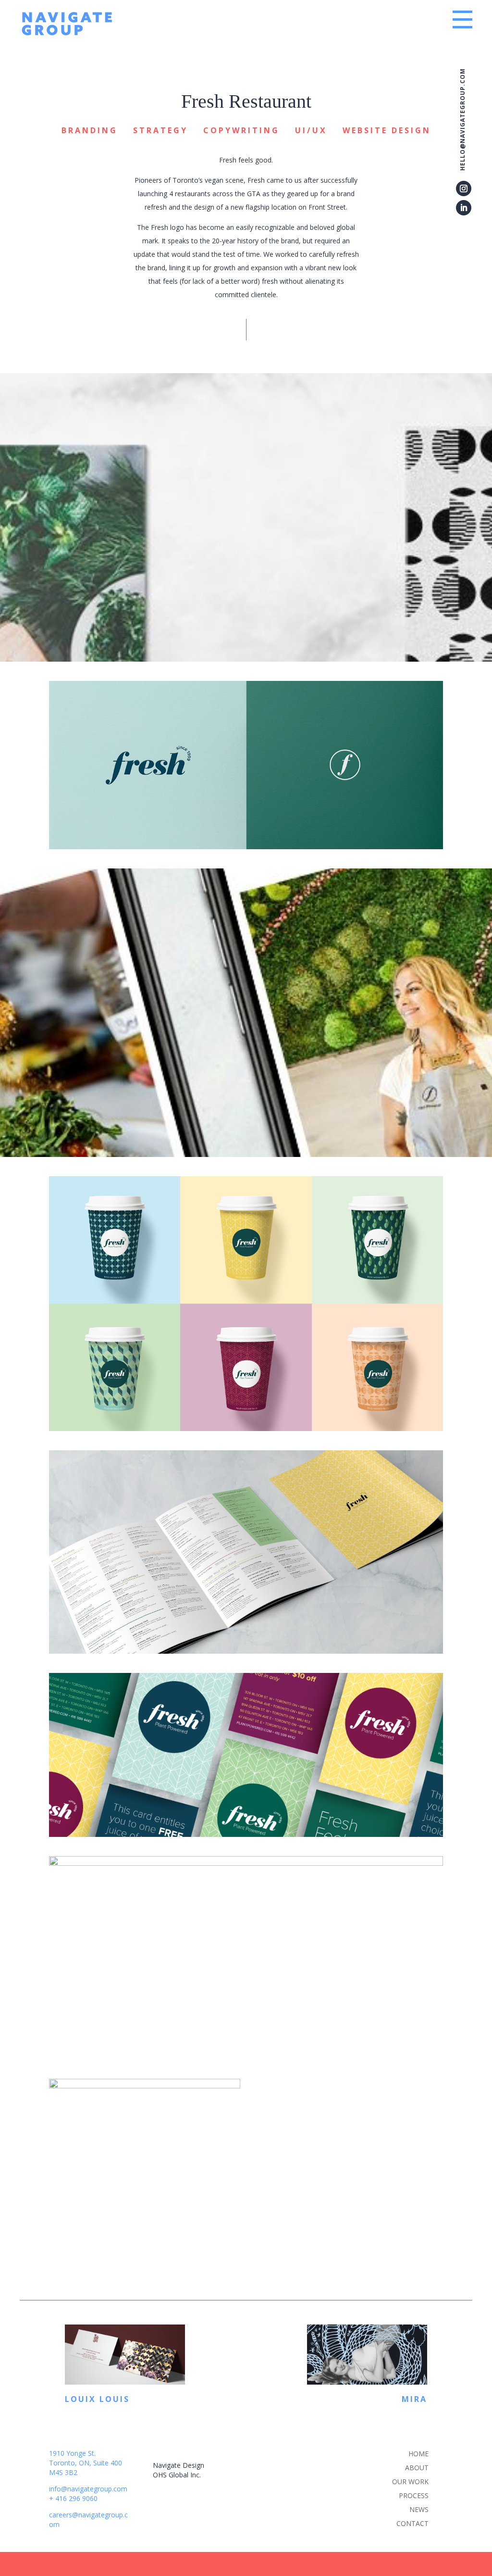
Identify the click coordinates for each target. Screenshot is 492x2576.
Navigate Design (178, 2465)
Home (418, 2454)
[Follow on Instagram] (464, 188)
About (417, 2468)
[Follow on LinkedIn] (464, 208)
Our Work (410, 2482)
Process (414, 2495)
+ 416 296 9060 (73, 2498)
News (419, 2509)
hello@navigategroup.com (463, 119)
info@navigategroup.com (88, 2489)
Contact (412, 2523)
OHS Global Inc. (177, 2475)
